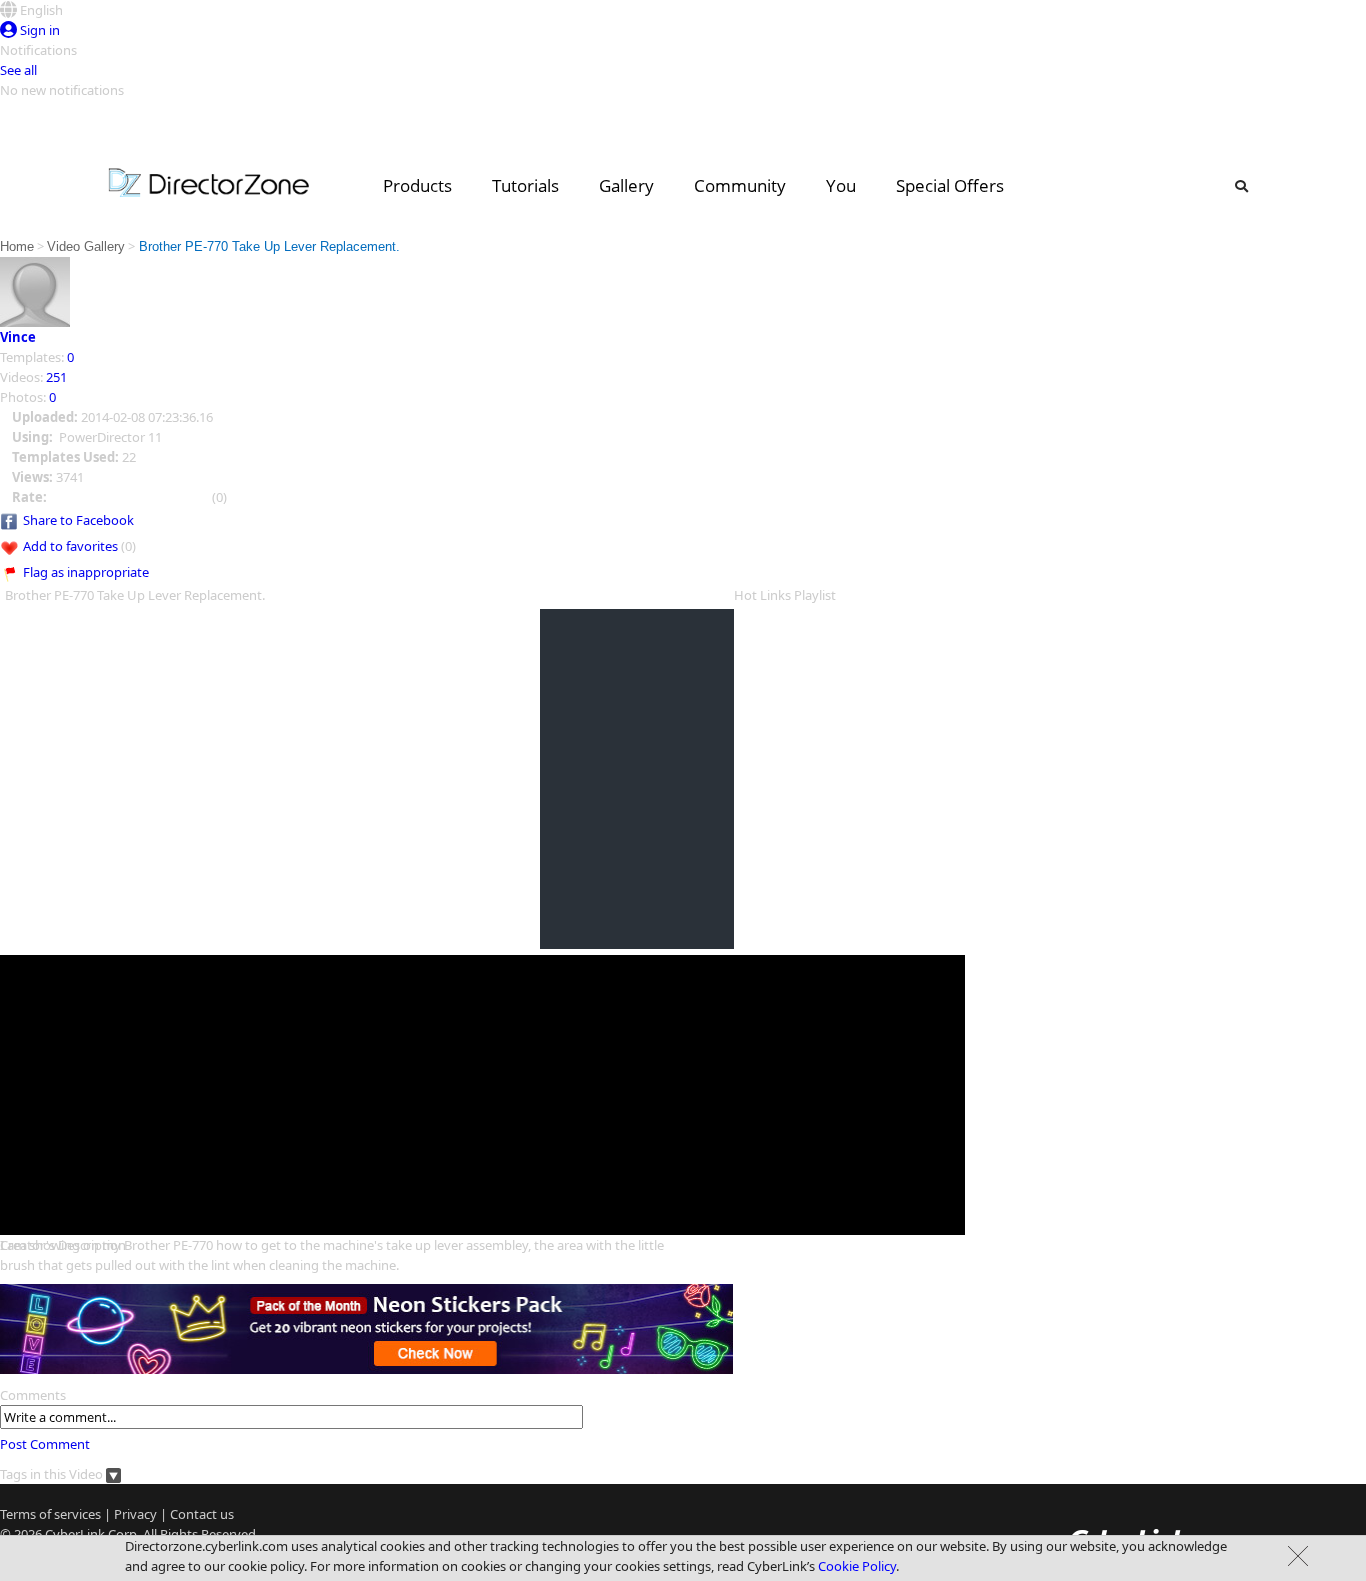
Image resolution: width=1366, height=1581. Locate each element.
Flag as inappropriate (86, 572)
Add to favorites (70, 546)
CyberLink (75, 1534)
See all (18, 70)
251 (56, 377)
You (841, 185)
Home (17, 246)
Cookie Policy (857, 1566)
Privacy (135, 1514)
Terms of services (50, 1514)
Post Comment (45, 1444)
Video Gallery (86, 246)
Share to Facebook (78, 520)
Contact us (202, 1514)
